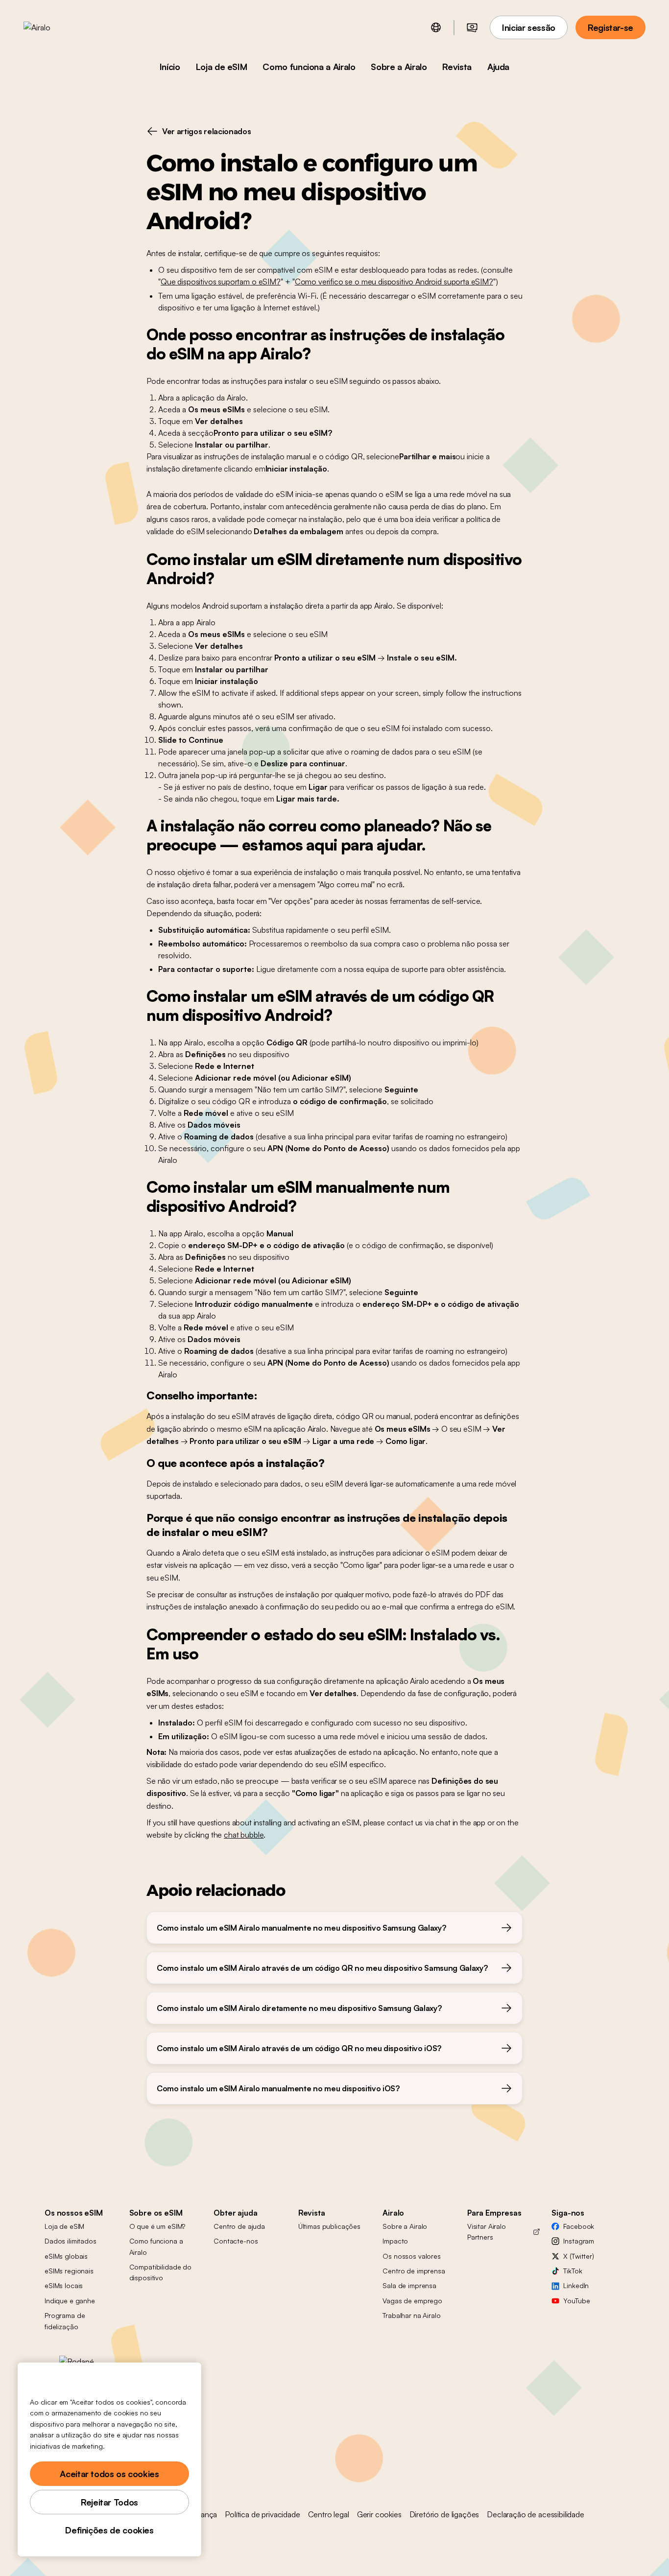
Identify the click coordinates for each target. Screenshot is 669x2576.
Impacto (395, 2241)
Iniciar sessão (529, 27)
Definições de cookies (109, 2530)
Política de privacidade (262, 2514)
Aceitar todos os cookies (109, 2474)
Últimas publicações (329, 2226)
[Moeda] (472, 27)
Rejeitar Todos (109, 2502)
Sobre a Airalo (399, 67)
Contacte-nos (236, 2241)
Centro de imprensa (414, 2271)
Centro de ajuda (239, 2226)
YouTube (576, 2301)
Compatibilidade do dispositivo (160, 2272)
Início (170, 67)
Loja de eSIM (222, 67)
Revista (457, 67)
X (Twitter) (578, 2256)
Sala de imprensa (409, 2285)
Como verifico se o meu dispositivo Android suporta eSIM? (394, 282)
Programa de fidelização (65, 2321)
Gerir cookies (379, 2514)
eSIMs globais (66, 2256)
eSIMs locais (64, 2285)
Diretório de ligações (444, 2514)
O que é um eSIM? (157, 2226)
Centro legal (329, 2514)
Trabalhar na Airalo (411, 2315)
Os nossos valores (412, 2256)
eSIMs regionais (69, 2271)
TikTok (573, 2271)
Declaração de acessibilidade (536, 2514)
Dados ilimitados (71, 2241)
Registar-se (610, 27)
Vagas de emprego (412, 2301)
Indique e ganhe (70, 2301)
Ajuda (498, 67)
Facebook (579, 2226)
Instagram (579, 2241)
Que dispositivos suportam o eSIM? (221, 282)
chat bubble (244, 1835)
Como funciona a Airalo (309, 67)
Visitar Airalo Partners (487, 2232)
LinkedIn (576, 2285)
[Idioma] (436, 27)
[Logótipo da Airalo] (52, 27)
